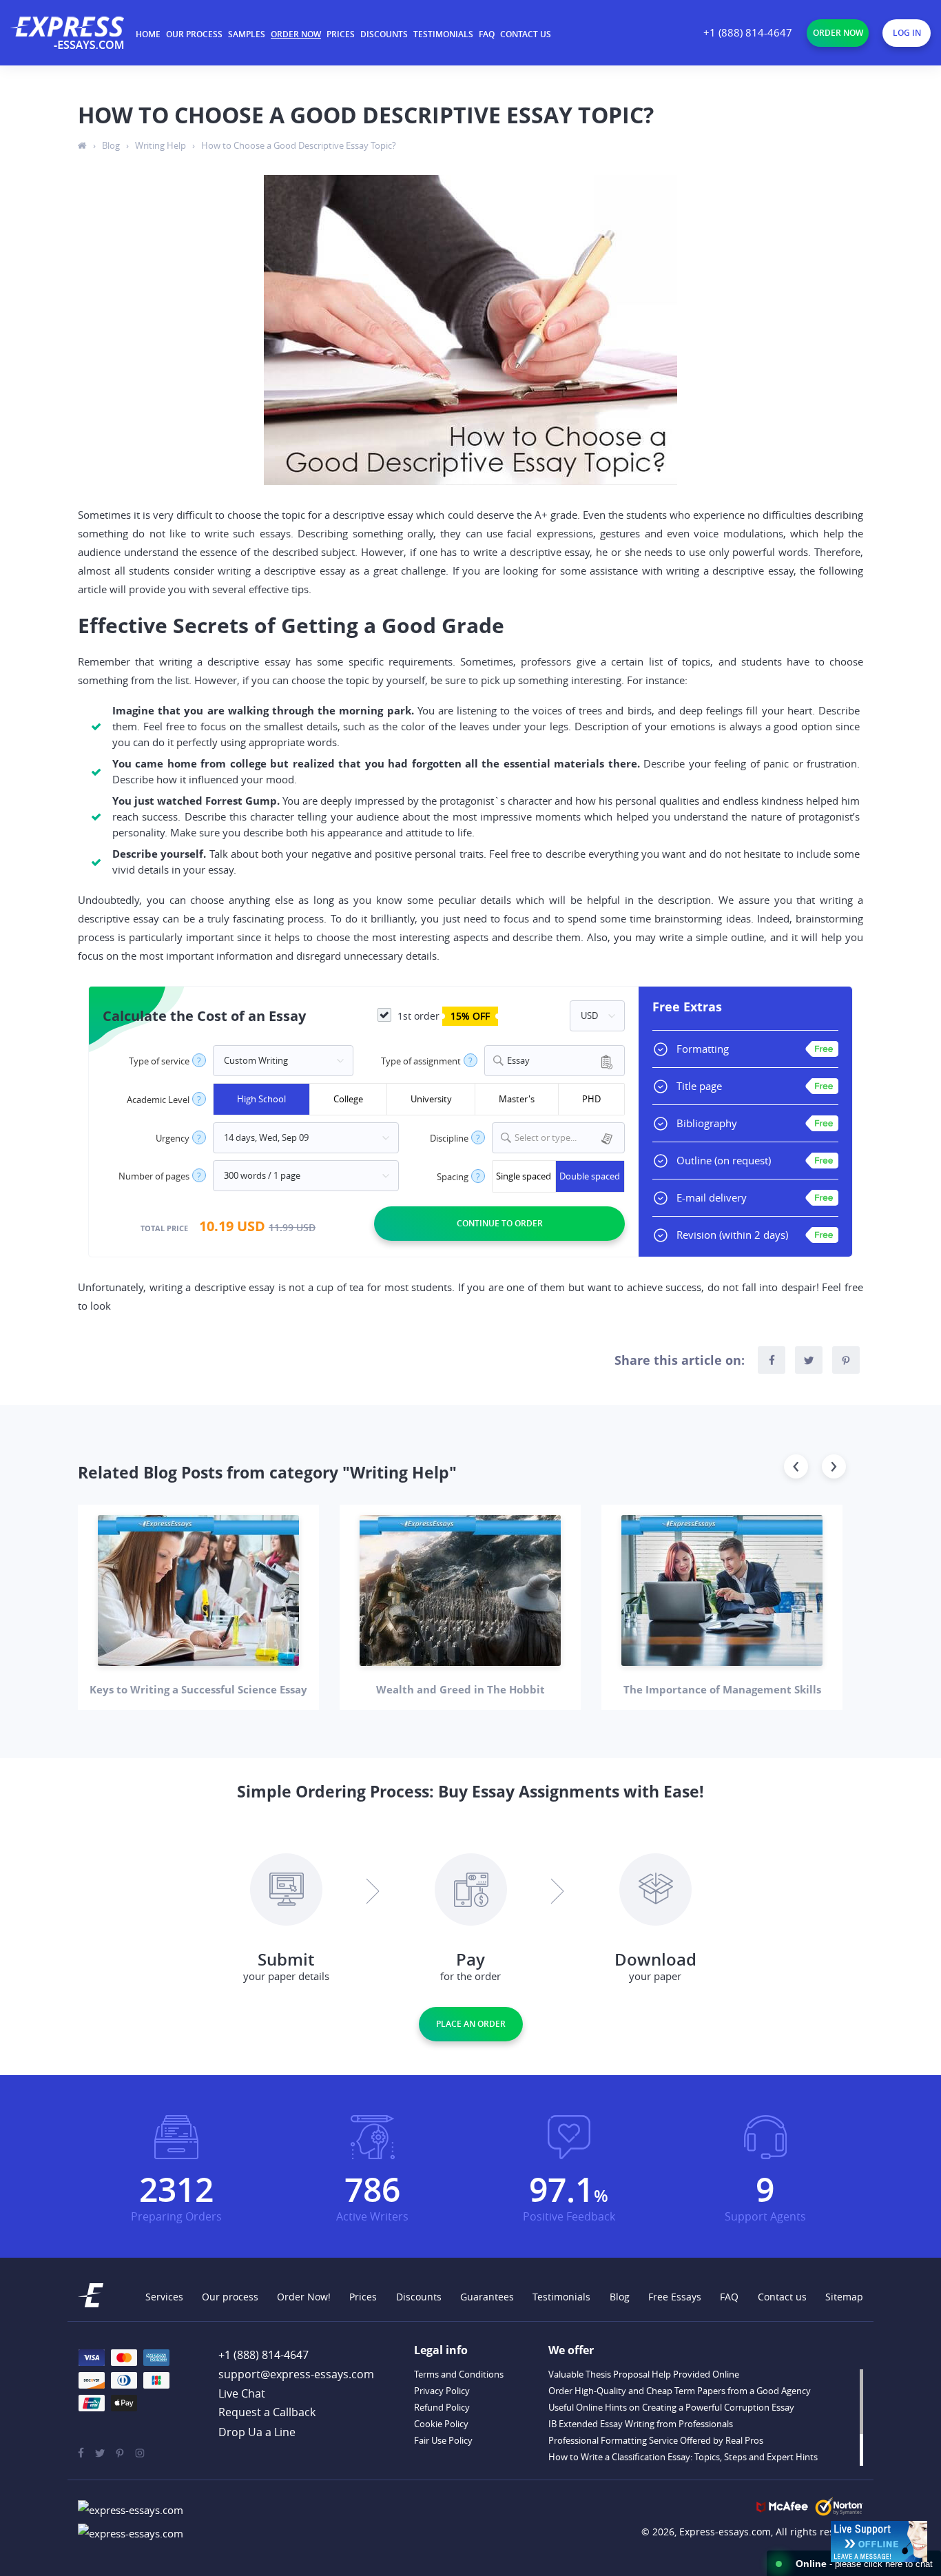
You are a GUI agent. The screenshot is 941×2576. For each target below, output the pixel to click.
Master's (517, 1099)
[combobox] (555, 1061)
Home (148, 34)
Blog (620, 2297)
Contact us (526, 34)
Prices (341, 34)
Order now (296, 34)
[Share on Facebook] (772, 1360)
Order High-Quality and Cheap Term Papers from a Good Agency (680, 2391)
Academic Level (158, 1100)
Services (164, 2297)
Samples (247, 34)
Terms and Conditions (459, 2374)
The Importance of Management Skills (722, 1689)
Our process (194, 34)
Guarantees (487, 2297)
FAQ (487, 34)
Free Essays (675, 2297)
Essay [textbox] (518, 1061)
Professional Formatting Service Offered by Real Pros (656, 2440)
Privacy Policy (442, 2391)
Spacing (453, 1177)
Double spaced (590, 1176)
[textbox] (567, 1138)
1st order (442, 1016)
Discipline (449, 1138)
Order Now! (304, 2297)
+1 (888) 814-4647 (748, 33)
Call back (267, 2413)
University (431, 1099)
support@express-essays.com (296, 2374)
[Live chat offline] (879, 2542)
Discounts (384, 34)
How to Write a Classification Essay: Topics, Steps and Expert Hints (683, 2457)
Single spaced (524, 1176)
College (348, 1099)
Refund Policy (442, 2407)
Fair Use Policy (443, 2440)
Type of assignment (421, 1061)
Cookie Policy (441, 2424)
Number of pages (154, 1176)
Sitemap (844, 2297)
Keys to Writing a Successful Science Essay (198, 1689)
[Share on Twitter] (809, 1360)
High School (261, 1099)
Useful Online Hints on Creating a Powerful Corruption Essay (671, 2407)
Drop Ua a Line (257, 2432)
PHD (591, 1099)
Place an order (471, 2024)
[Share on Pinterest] (846, 1360)
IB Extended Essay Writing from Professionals (641, 2424)
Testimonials (443, 34)
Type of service (159, 1061)
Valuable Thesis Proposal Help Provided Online (644, 2374)
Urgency (173, 1138)
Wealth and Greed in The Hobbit (461, 1689)
